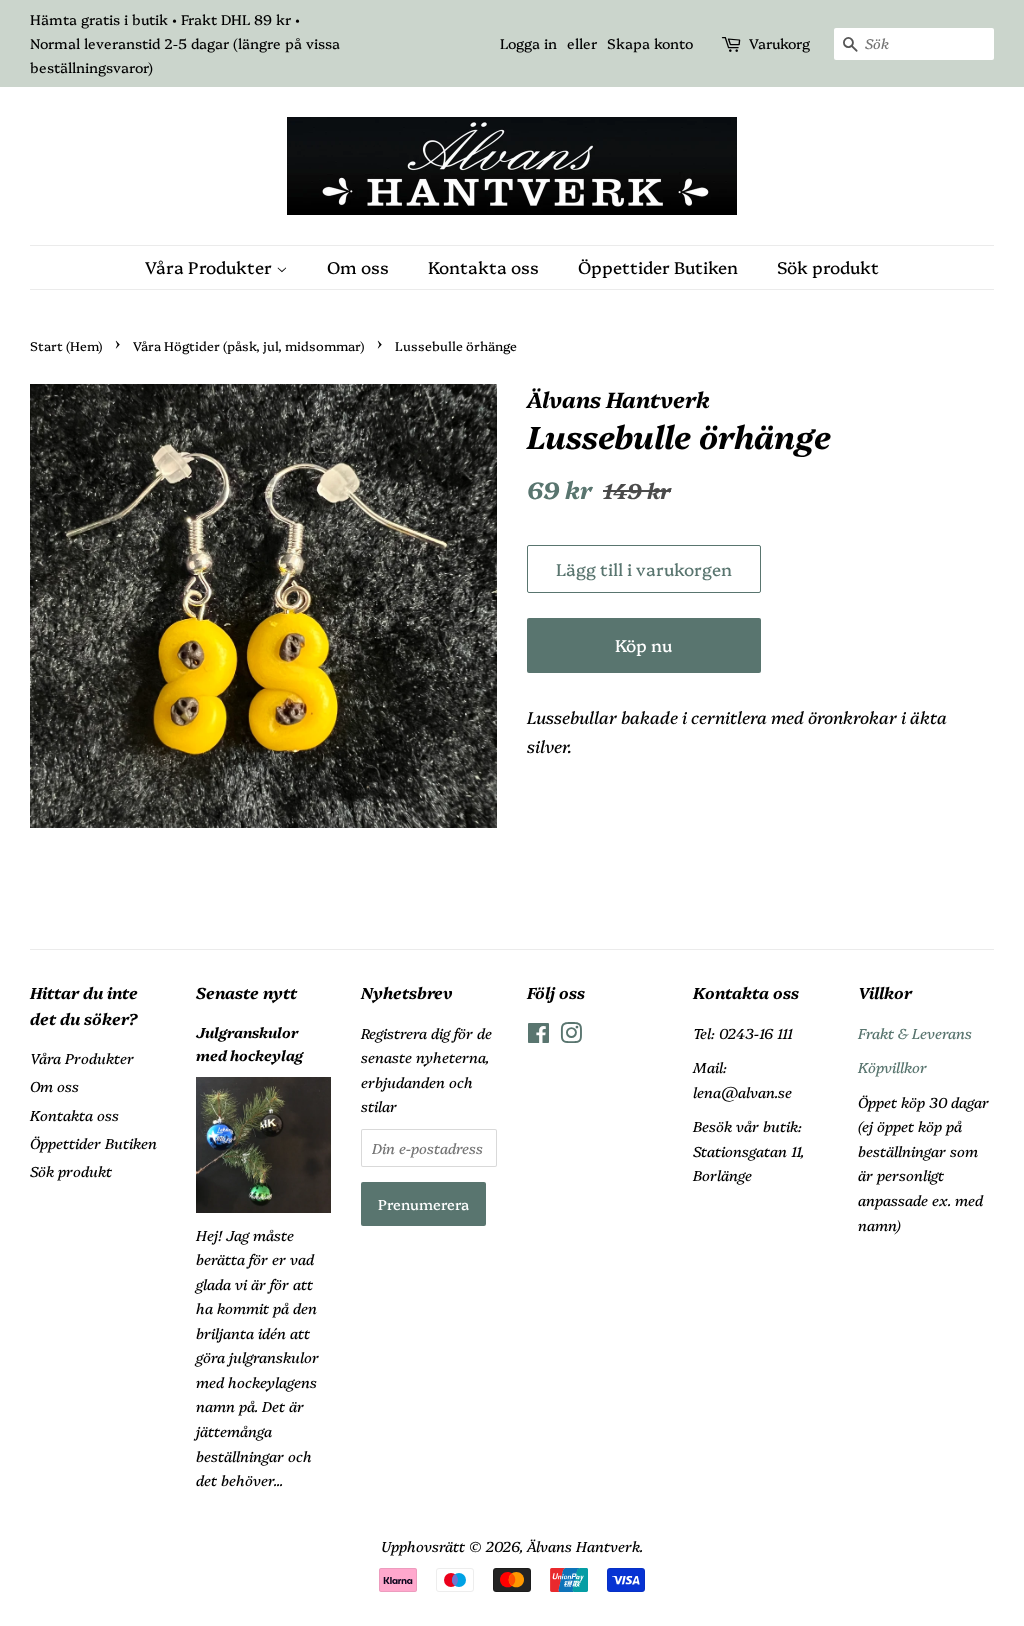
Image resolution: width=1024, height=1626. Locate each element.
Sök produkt (828, 266)
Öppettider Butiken (658, 266)
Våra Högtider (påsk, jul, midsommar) (248, 345)
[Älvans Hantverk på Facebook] (538, 1036)
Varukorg (779, 43)
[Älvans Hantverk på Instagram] (571, 1036)
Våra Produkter (210, 266)
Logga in (528, 43)
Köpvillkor (892, 1067)
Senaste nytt (246, 992)
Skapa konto (650, 43)
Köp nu (643, 644)
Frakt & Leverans (915, 1033)
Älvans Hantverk (583, 1546)
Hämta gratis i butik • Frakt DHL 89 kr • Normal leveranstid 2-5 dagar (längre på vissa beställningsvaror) (185, 43)
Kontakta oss (483, 266)
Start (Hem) (66, 345)
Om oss (358, 266)
